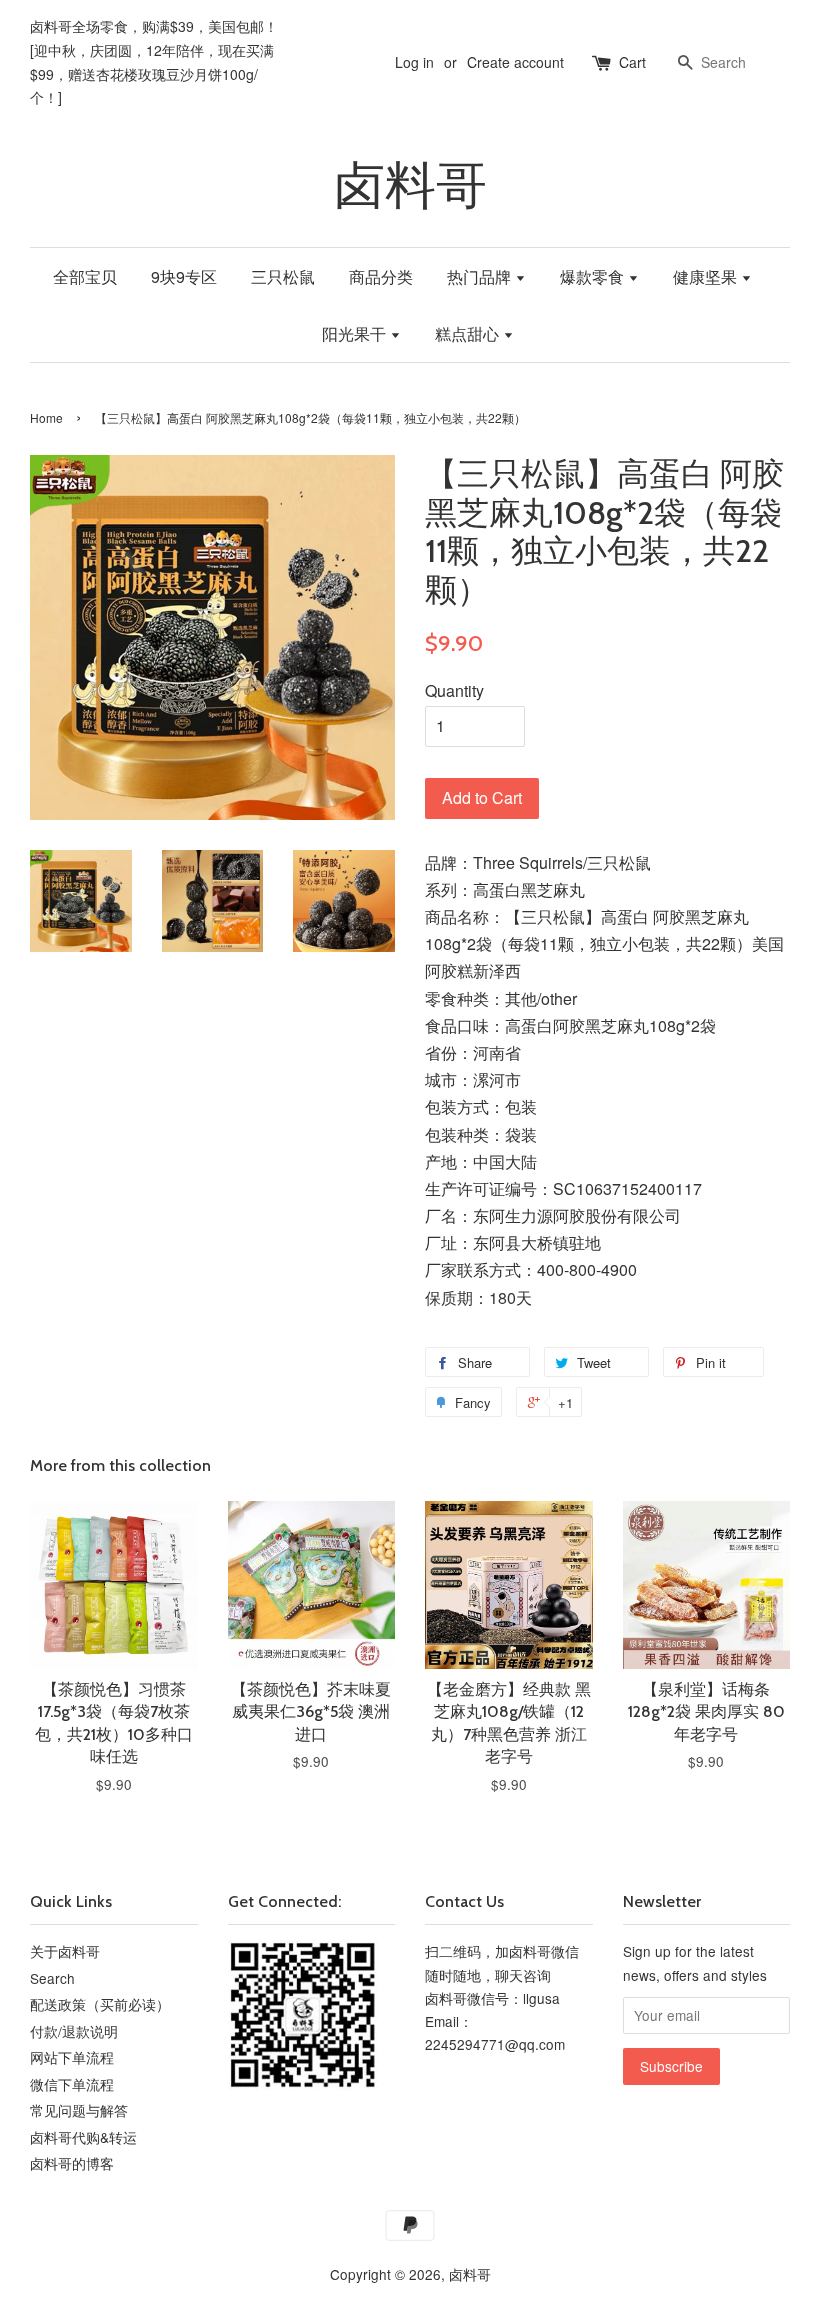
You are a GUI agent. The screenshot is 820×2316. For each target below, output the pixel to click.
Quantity (454, 690)
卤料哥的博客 (72, 2163)
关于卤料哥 (65, 1951)
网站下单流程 (72, 2057)
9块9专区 (184, 276)
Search (52, 1978)
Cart (632, 62)
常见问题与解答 (79, 2110)
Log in (414, 62)
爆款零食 (594, 276)
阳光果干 (356, 333)
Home (46, 417)
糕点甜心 (469, 333)
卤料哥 (410, 185)
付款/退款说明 (74, 2031)
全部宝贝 (85, 276)
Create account (515, 62)
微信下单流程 (72, 2084)
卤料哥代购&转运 (83, 2137)
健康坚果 (707, 276)
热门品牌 (481, 276)
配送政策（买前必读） (100, 2004)
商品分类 (381, 276)
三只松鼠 (283, 276)
